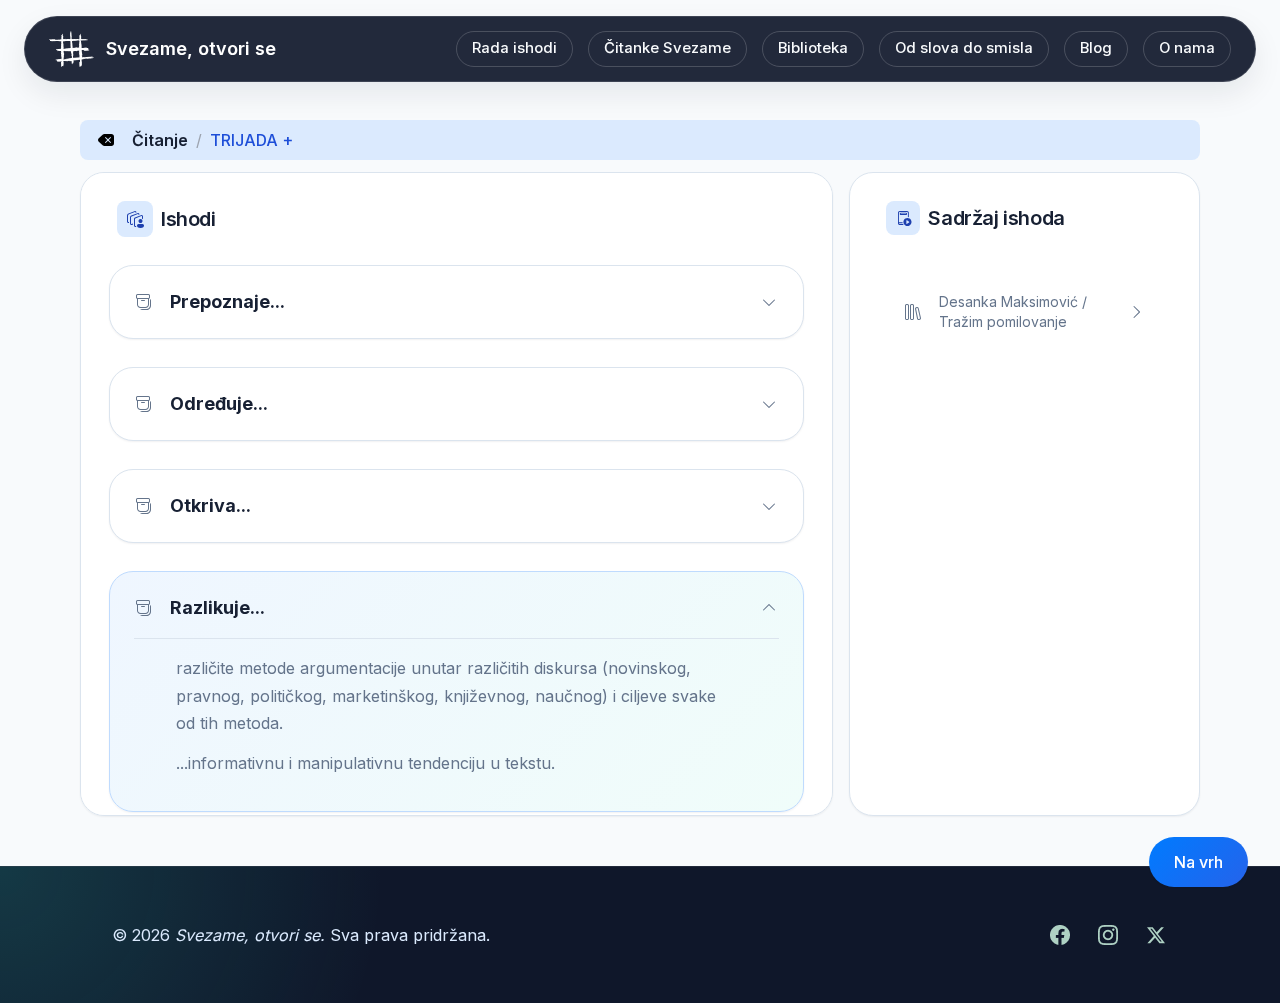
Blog (1096, 48)
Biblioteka (813, 48)
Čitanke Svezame (667, 48)
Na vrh (1198, 862)
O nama (1187, 48)
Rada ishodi (514, 48)
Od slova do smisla (964, 48)
